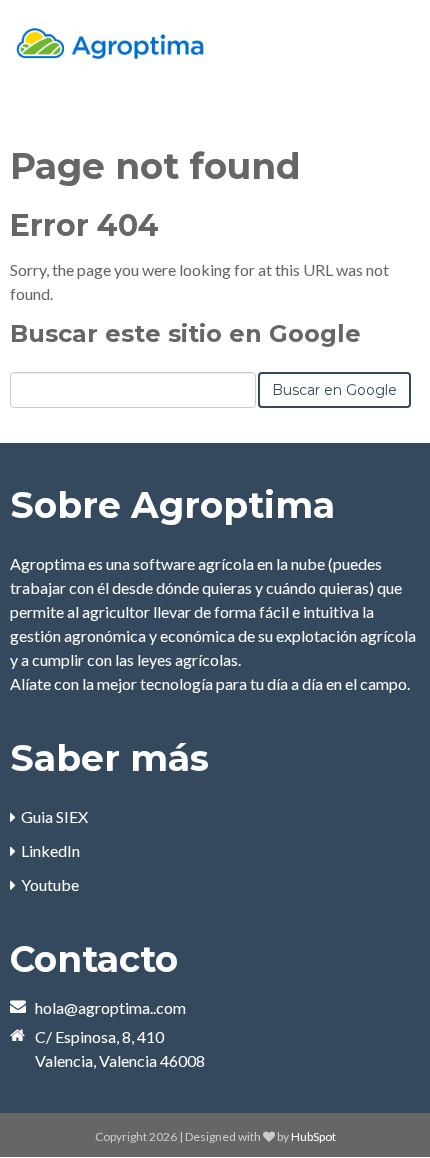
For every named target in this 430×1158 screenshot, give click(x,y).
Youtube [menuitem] (50, 884)
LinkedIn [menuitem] (50, 850)
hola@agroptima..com (110, 1007)
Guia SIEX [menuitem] (54, 816)
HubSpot (313, 1136)
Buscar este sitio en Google (185, 333)
